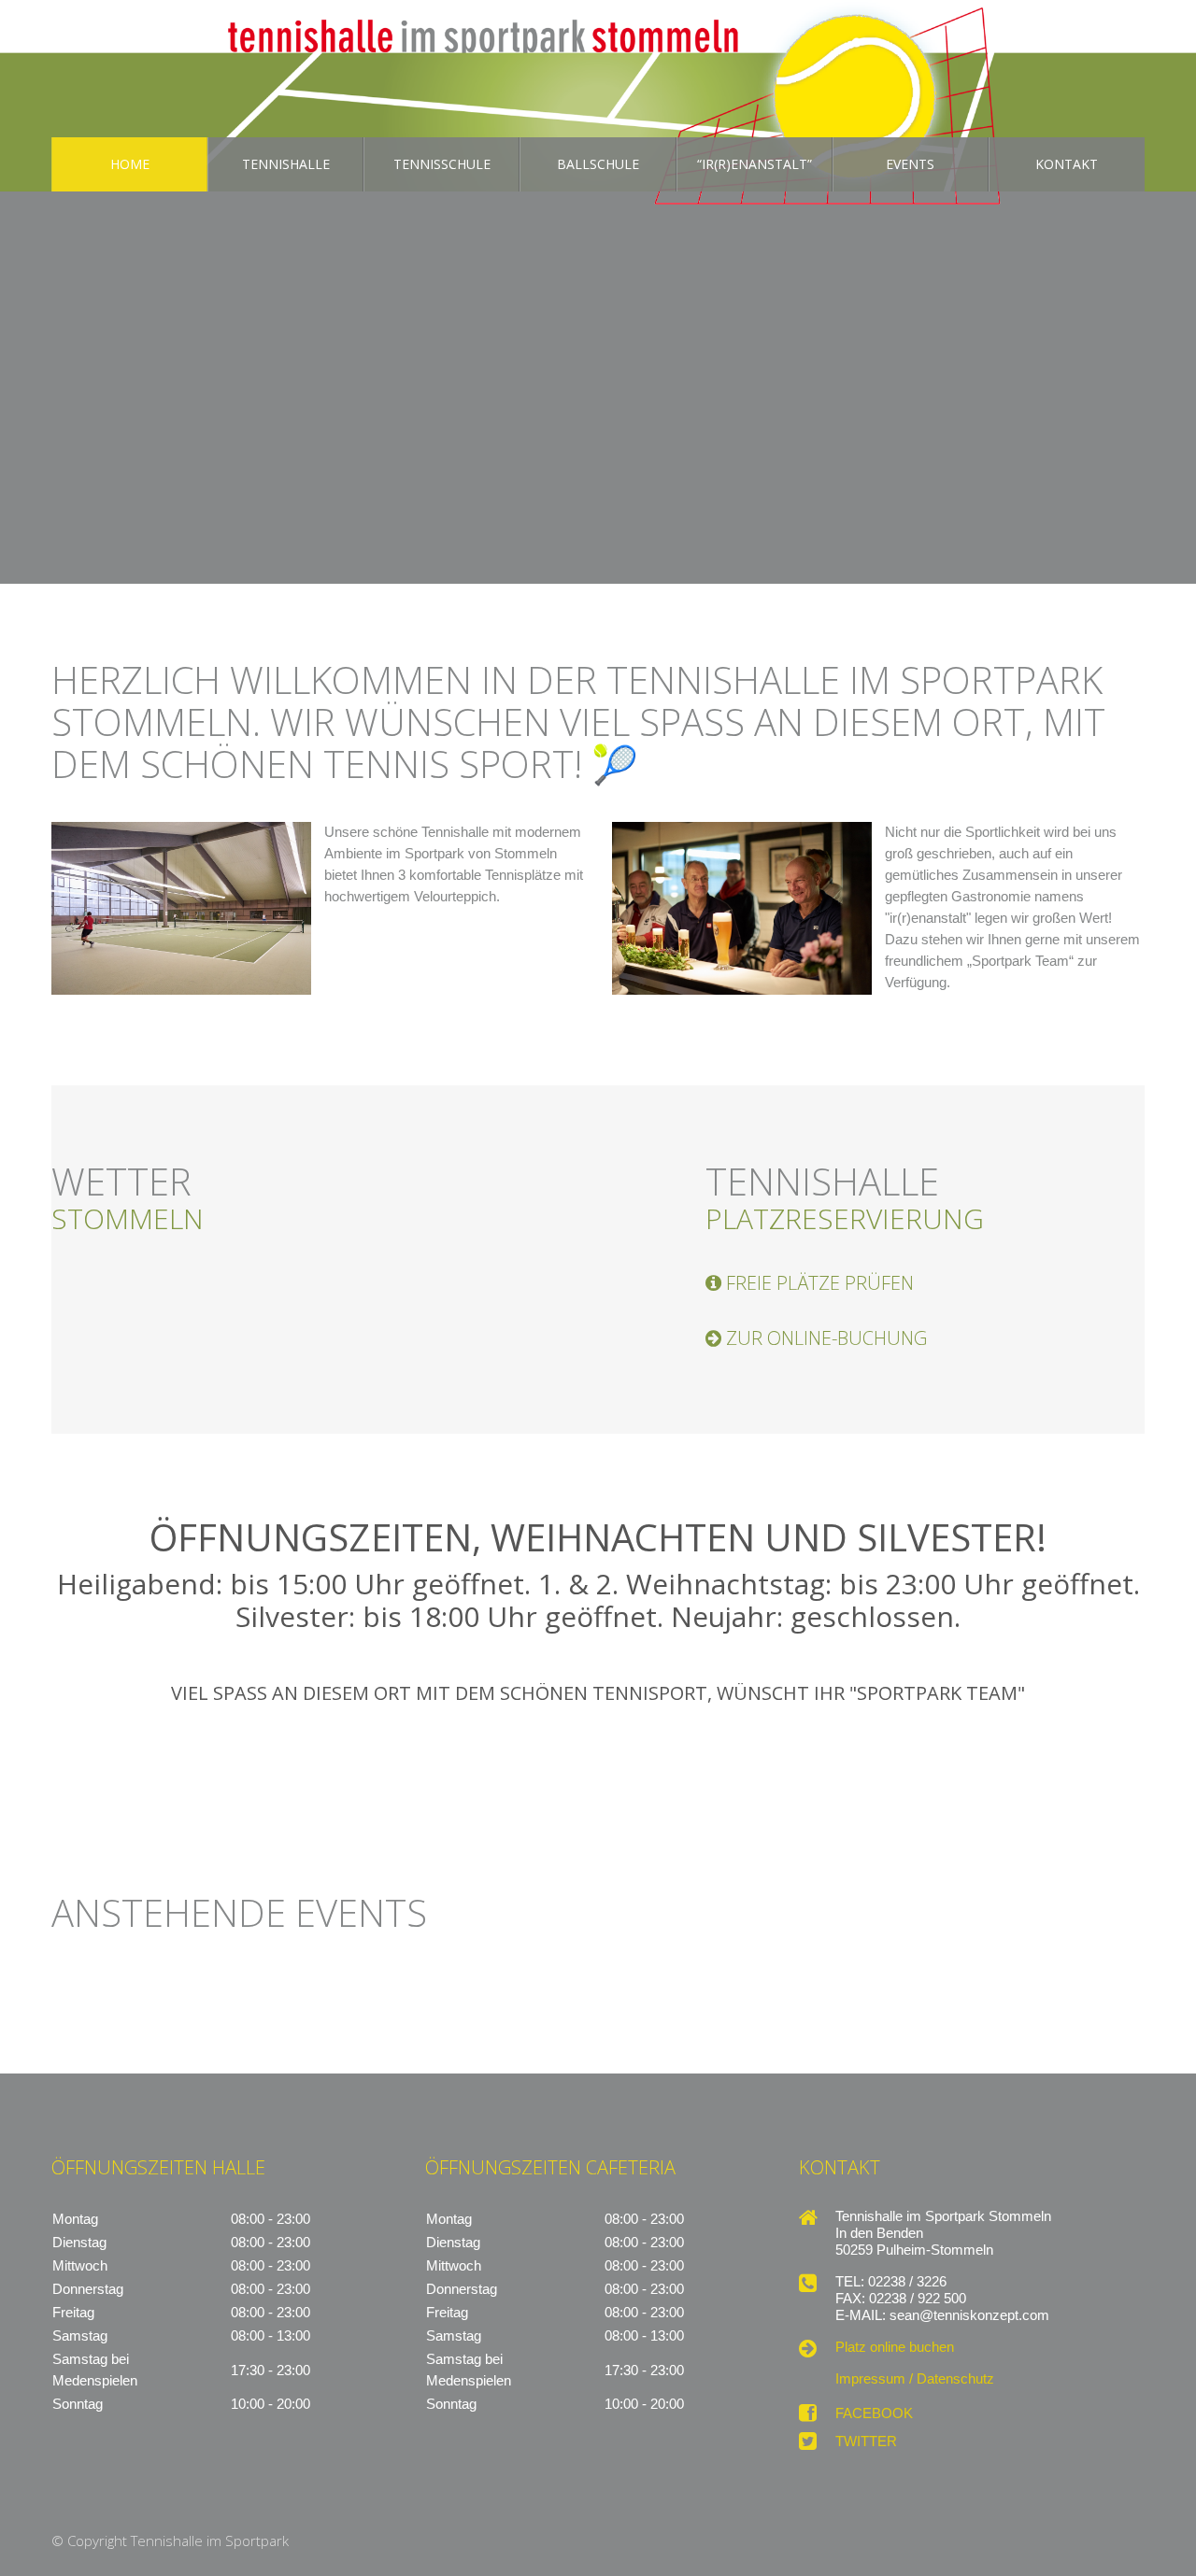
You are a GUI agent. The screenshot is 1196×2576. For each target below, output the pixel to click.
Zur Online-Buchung (826, 1339)
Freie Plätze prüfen (820, 1284)
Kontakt (1067, 164)
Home (130, 164)
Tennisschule (442, 164)
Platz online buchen (895, 2347)
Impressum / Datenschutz (915, 2379)
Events (910, 164)
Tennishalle (286, 164)
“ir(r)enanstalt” (755, 164)
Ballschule (598, 164)
